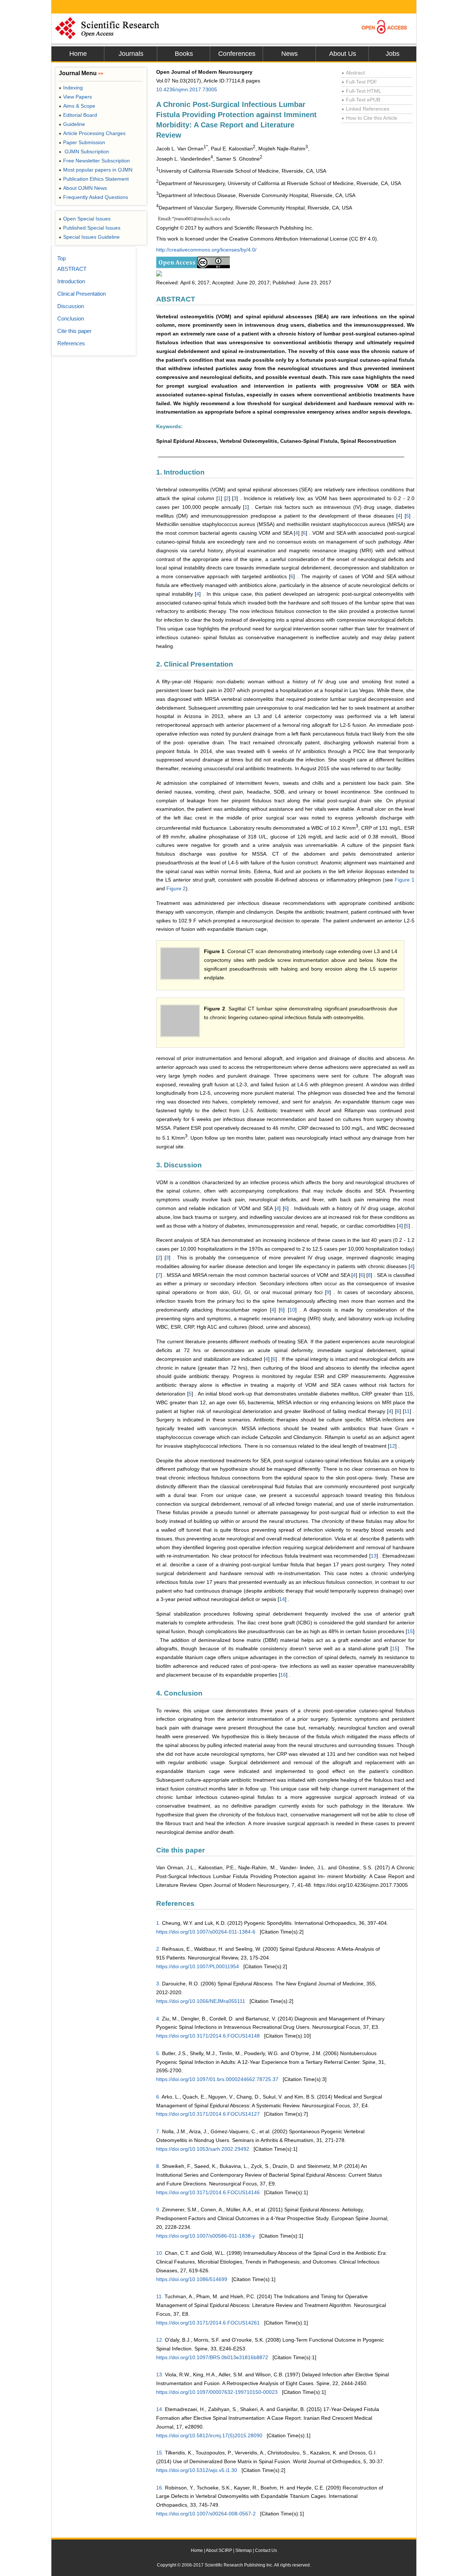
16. (160, 2488)
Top (61, 258)
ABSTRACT (72, 269)
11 (407, 1411)
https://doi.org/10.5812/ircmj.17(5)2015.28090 (209, 2435)
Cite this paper (74, 331)
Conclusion (71, 318)
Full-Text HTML (361, 91)
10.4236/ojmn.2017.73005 (187, 89)
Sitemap (244, 2550)
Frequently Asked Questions (93, 197)
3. (158, 1984)
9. (158, 2210)
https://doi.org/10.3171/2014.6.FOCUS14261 (208, 2323)
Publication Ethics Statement (94, 179)
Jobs (393, 54)
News (290, 54)
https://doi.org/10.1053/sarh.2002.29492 (203, 2149)
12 (392, 1446)
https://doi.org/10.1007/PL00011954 (198, 1966)
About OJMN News (83, 188)
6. (158, 2097)
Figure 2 (176, 888)
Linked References (365, 109)
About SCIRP (219, 2550)
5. (158, 2053)
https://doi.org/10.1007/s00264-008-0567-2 (206, 2514)
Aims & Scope (77, 106)
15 (410, 1631)
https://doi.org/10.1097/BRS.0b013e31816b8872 (212, 2357)
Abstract (353, 73)
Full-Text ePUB (361, 100)
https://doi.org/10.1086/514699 (192, 2279)
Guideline (72, 124)
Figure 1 (405, 880)
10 (292, 1310)
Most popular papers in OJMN (96, 170)
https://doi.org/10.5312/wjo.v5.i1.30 (197, 2470)
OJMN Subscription (84, 151)
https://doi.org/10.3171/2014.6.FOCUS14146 (208, 2192)
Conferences (237, 54)
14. (160, 2409)
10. (160, 2253)
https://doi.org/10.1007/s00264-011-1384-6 (206, 1932)
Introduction (71, 281)
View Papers (75, 97)
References (71, 343)
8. (158, 2166)
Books (184, 54)
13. (160, 2375)
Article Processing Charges (92, 133)
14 (282, 1599)
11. (160, 2296)
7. (158, 2131)
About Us (343, 54)
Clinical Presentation (82, 294)
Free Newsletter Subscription (94, 161)
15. (160, 2453)
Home (78, 54)
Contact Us (266, 2550)
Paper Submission (82, 142)
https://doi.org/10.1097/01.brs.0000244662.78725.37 (217, 2079)
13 (374, 1556)
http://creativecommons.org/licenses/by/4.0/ (206, 250)
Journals (131, 54)
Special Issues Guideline (89, 237)
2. (158, 1949)
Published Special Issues (90, 228)
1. (158, 1923)
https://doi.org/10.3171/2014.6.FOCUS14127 (208, 2114)
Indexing (71, 88)
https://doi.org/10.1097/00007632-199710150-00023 (217, 2392)
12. (160, 2340)
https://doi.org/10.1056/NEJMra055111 (201, 2001)
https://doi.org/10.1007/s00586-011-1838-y (206, 2236)
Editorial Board (78, 115)
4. (158, 2019)
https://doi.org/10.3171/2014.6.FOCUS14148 (208, 2036)
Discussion (71, 306)
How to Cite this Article (369, 118)
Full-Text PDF (359, 82)
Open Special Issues (85, 219)
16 (283, 1675)
